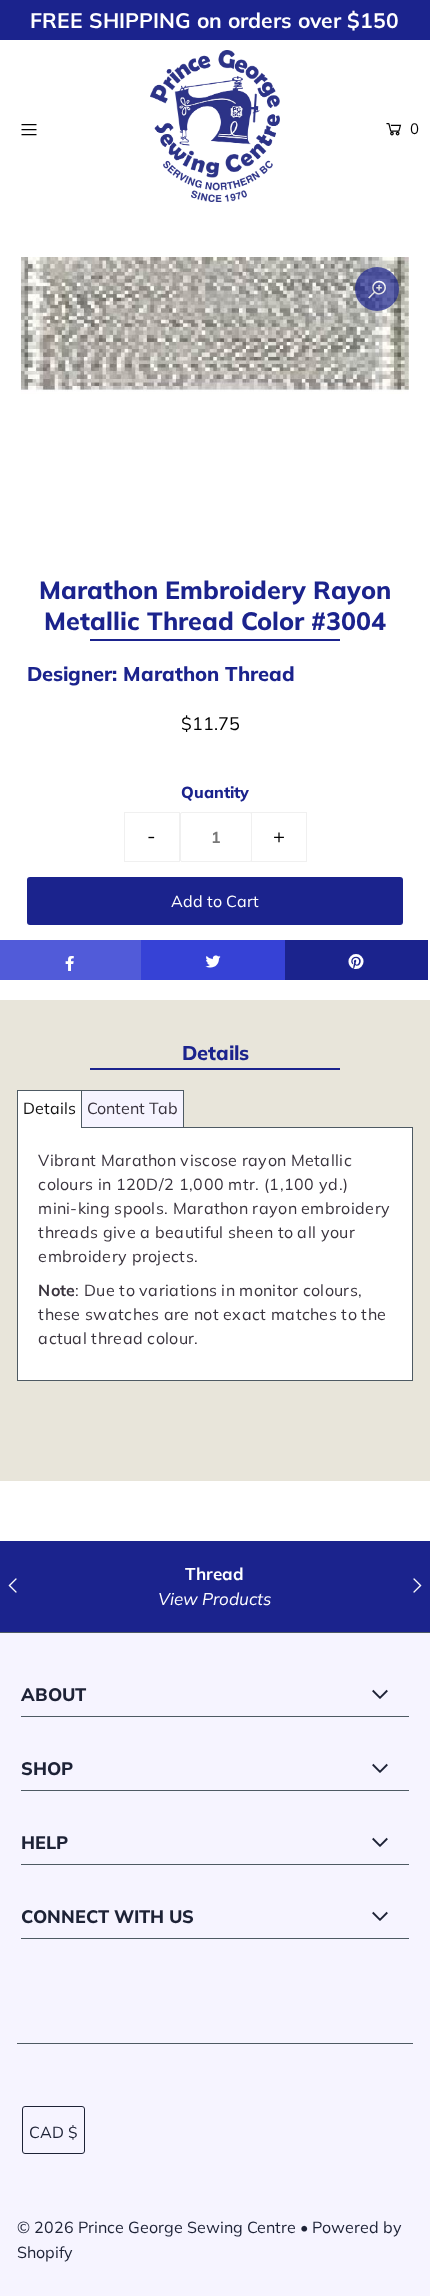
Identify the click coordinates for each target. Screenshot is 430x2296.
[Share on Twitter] (212, 960)
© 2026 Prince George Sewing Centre (156, 2227)
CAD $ (53, 2132)
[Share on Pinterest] (356, 960)
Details (49, 1108)
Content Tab (132, 1108)
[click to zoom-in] (377, 289)
